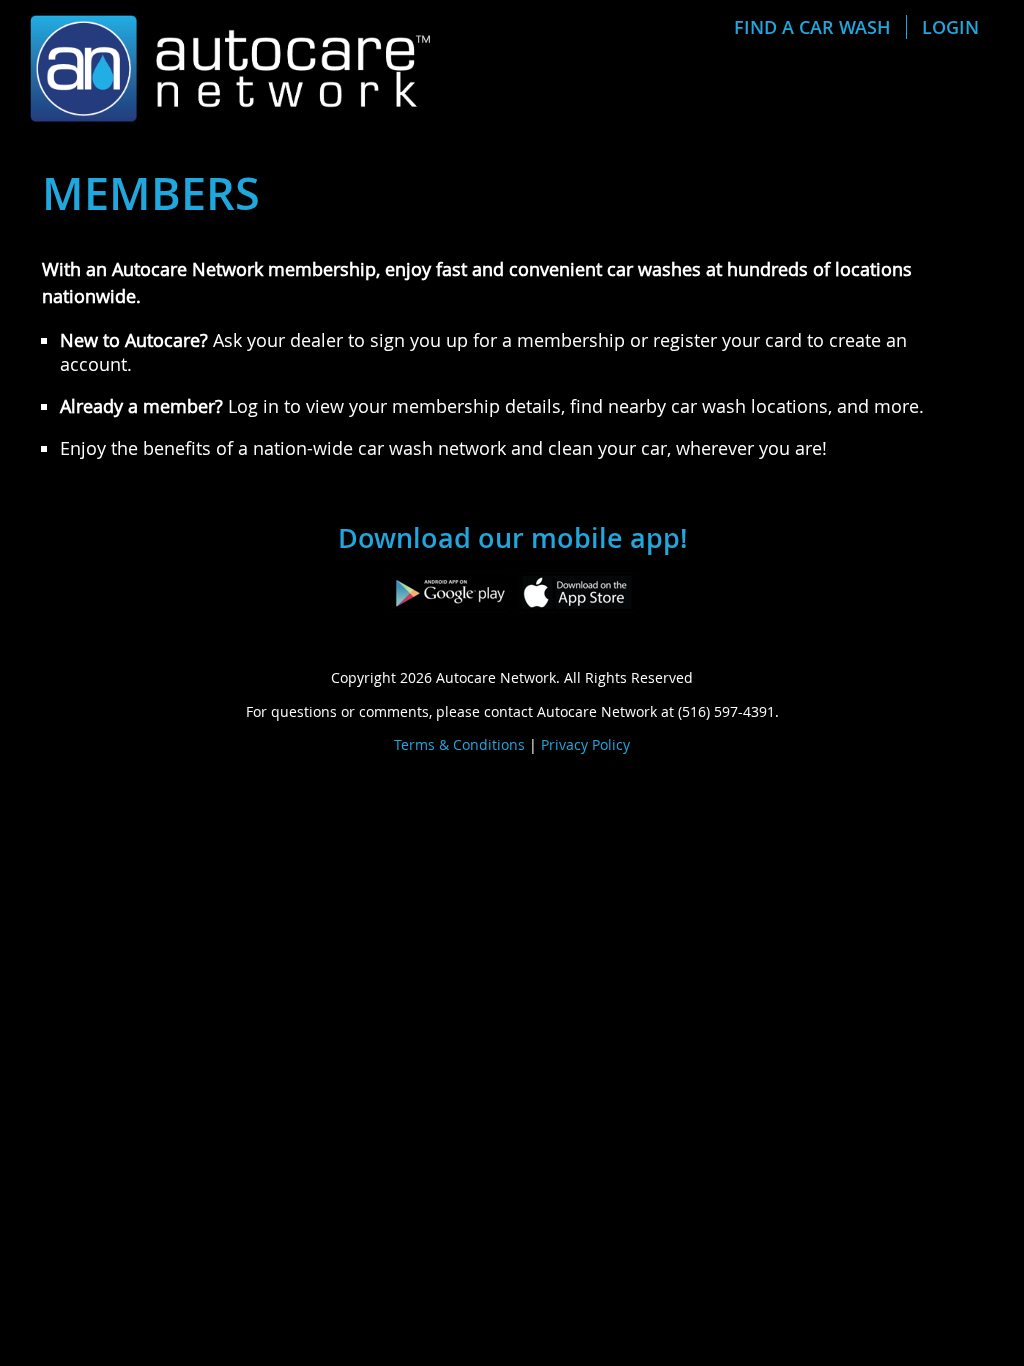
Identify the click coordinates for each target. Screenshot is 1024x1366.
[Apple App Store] (576, 590)
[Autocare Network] (230, 66)
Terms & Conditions (459, 745)
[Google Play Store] (448, 590)
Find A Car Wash (812, 27)
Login (950, 27)
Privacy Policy (585, 745)
